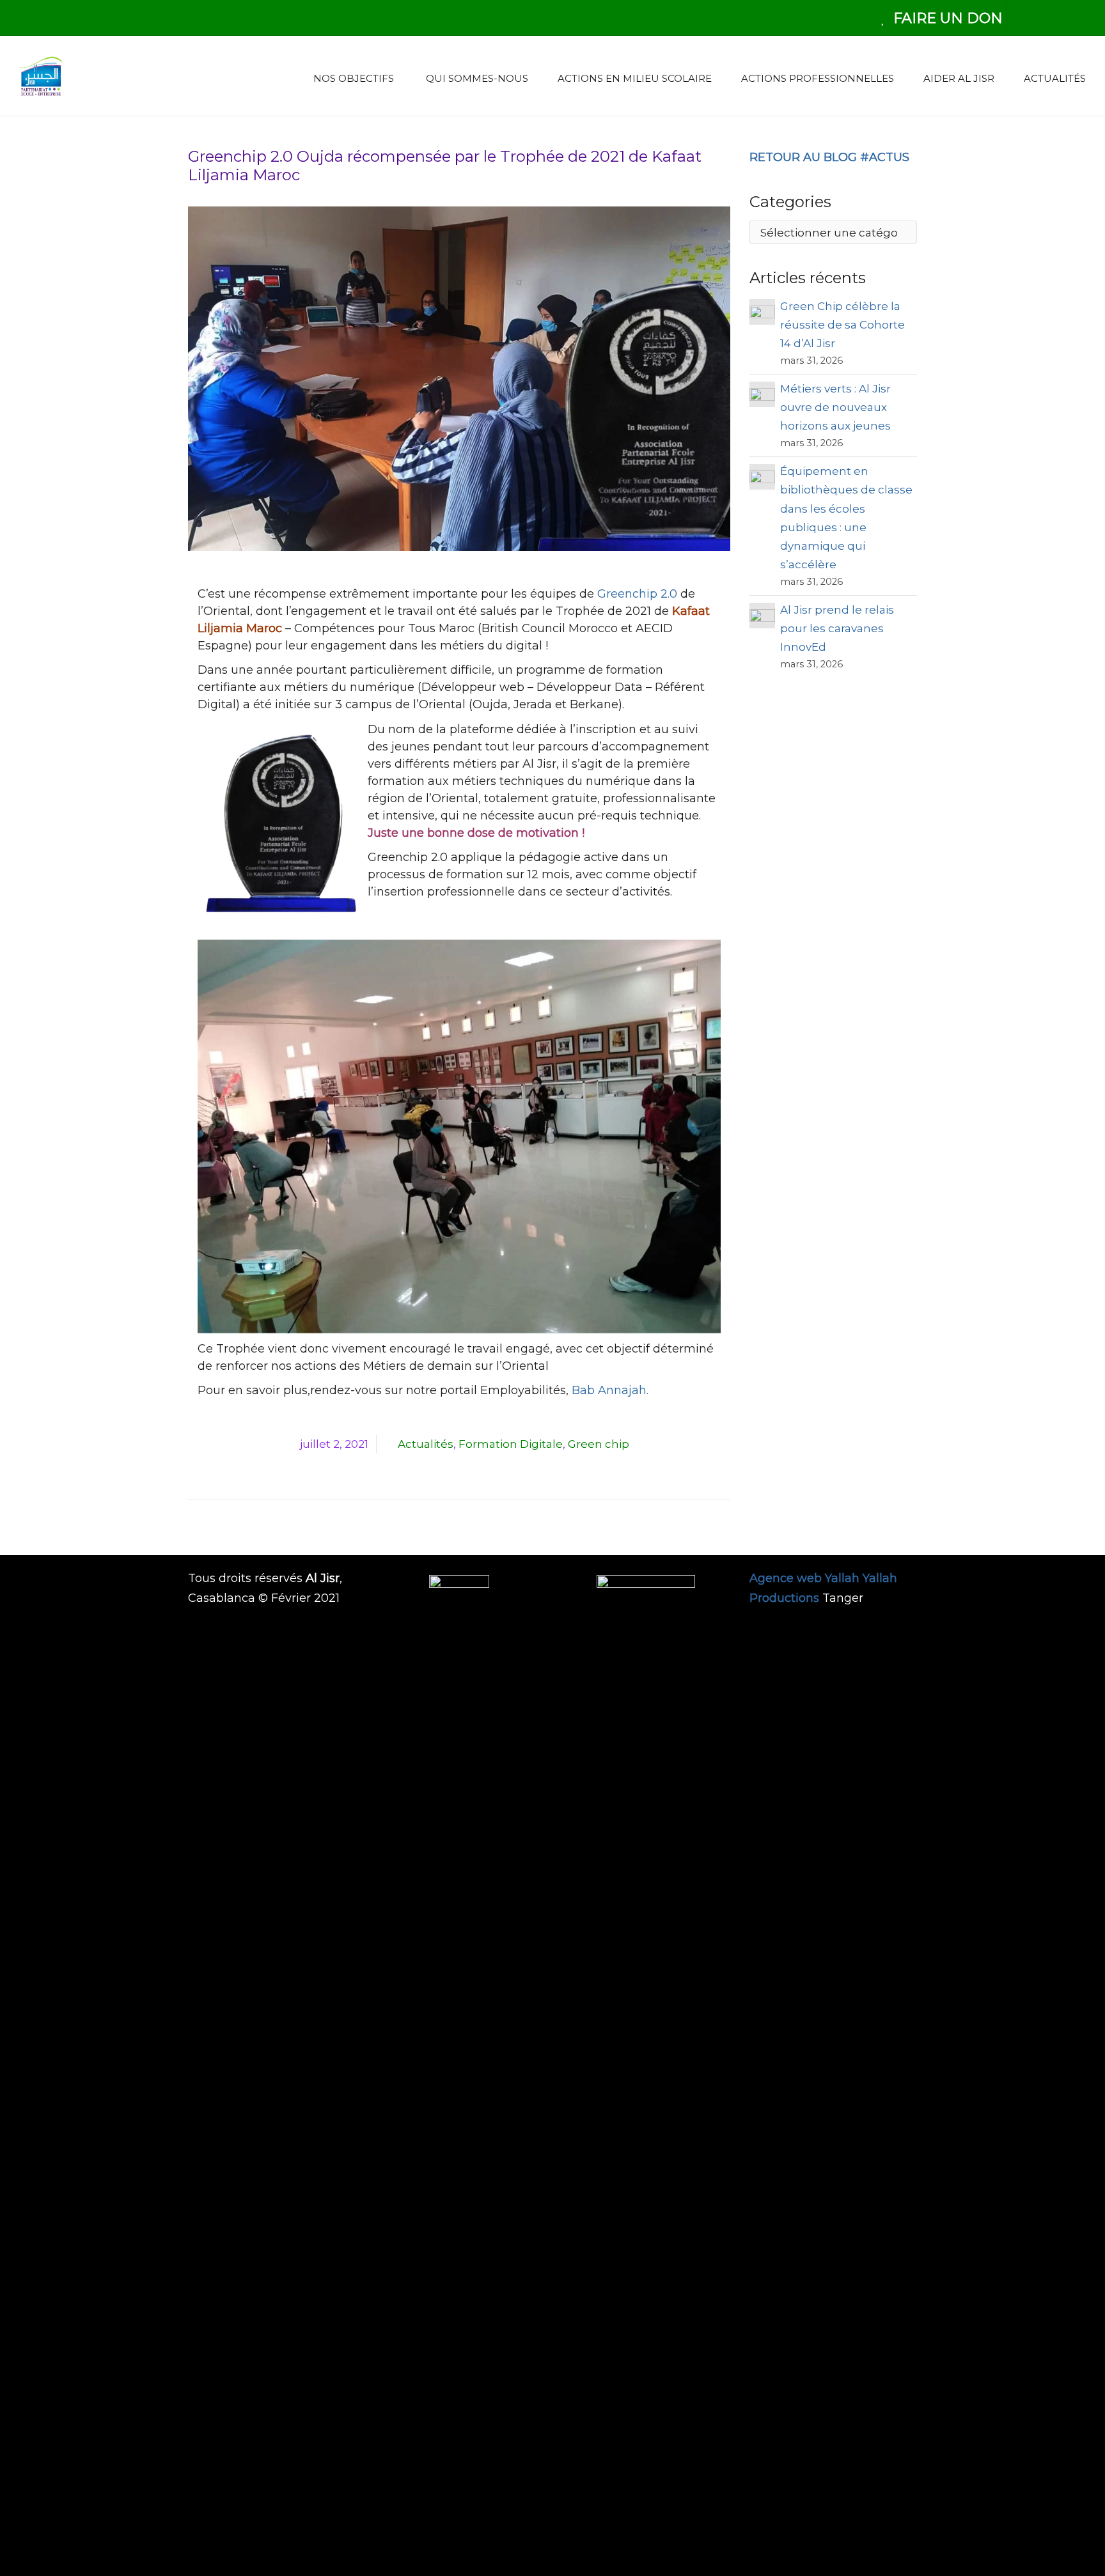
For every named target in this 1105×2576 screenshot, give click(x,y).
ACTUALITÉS (1054, 78)
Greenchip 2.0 (637, 594)
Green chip (599, 1444)
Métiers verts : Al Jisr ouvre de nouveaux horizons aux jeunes (837, 407)
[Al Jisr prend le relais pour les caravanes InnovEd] (762, 1087)
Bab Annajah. (608, 1390)
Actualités (426, 1444)
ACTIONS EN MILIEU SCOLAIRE (633, 78)
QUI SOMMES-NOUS (474, 78)
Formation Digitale (511, 1444)
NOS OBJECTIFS (351, 78)
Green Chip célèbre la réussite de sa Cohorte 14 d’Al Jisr (842, 325)
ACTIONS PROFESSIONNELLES (816, 78)
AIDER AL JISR (958, 78)
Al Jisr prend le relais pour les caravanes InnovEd (837, 628)
